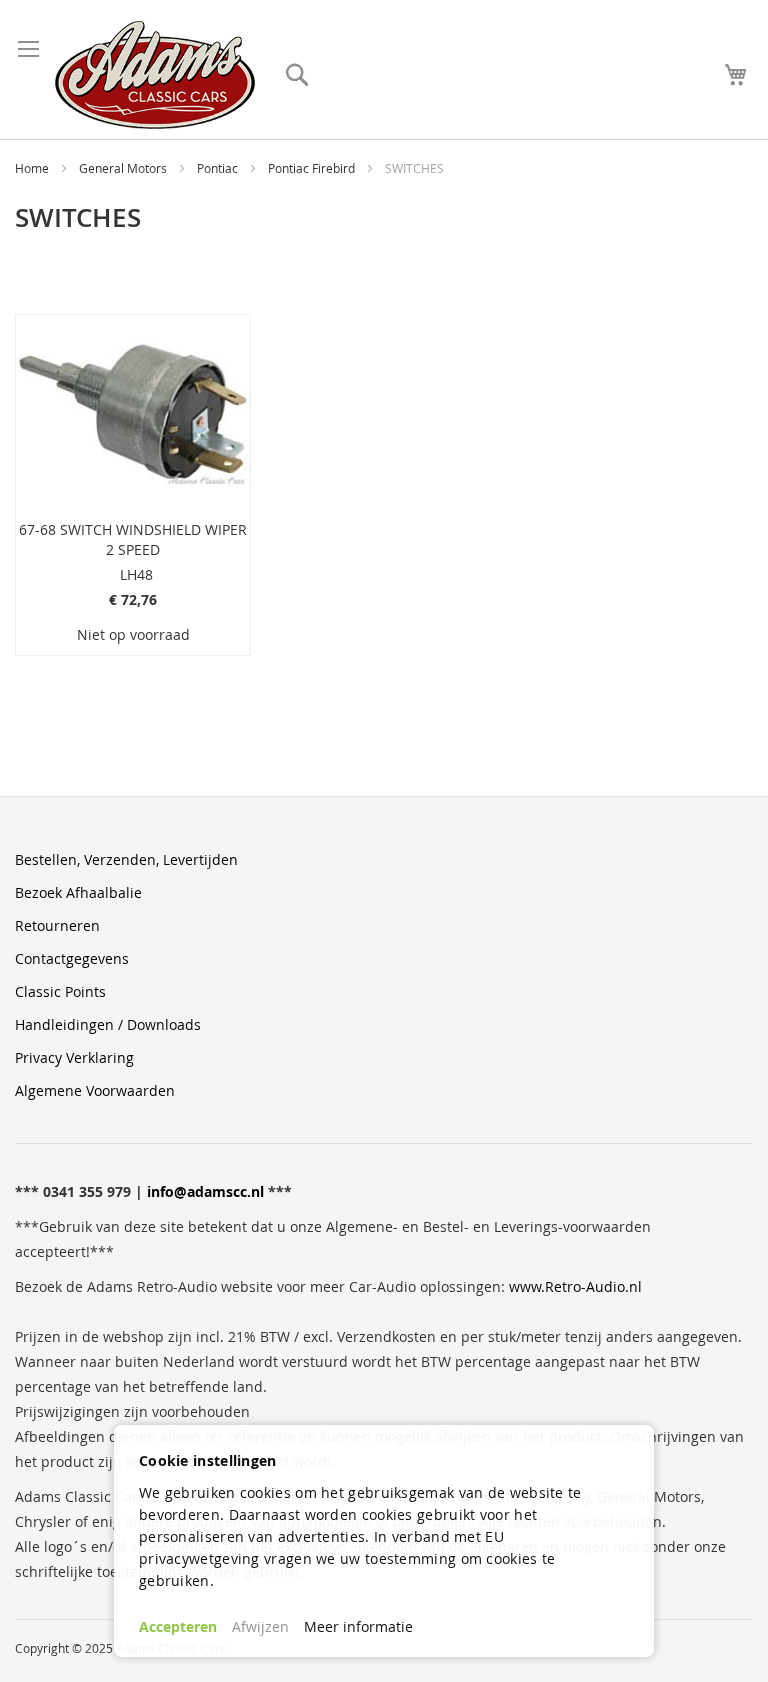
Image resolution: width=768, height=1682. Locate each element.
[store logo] (155, 75)
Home (33, 168)
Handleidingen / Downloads (108, 1024)
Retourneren (57, 925)
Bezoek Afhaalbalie (78, 892)
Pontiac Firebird (313, 168)
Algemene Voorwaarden (95, 1090)
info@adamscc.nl (205, 1191)
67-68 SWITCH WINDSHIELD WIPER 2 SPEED (133, 539)
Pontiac (219, 168)
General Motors (124, 168)
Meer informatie (358, 1626)
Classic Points (60, 991)
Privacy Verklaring (74, 1057)
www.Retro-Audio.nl (575, 1286)
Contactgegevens (72, 958)
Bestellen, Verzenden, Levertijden (126, 859)
